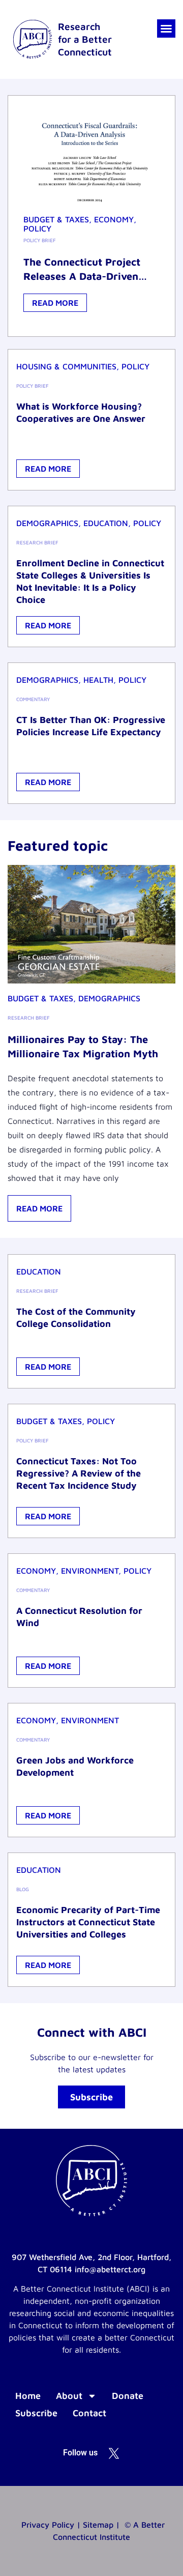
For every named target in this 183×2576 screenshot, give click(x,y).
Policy (37, 228)
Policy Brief (40, 240)
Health (98, 680)
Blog (23, 1889)
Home (28, 2396)
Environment (90, 1571)
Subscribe (36, 2413)
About (69, 2396)
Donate (128, 2396)
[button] (166, 28)
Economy (114, 219)
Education (106, 523)
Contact (89, 2413)
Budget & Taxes (56, 219)
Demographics (47, 523)
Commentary (33, 699)
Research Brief (37, 542)
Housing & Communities (66, 366)
